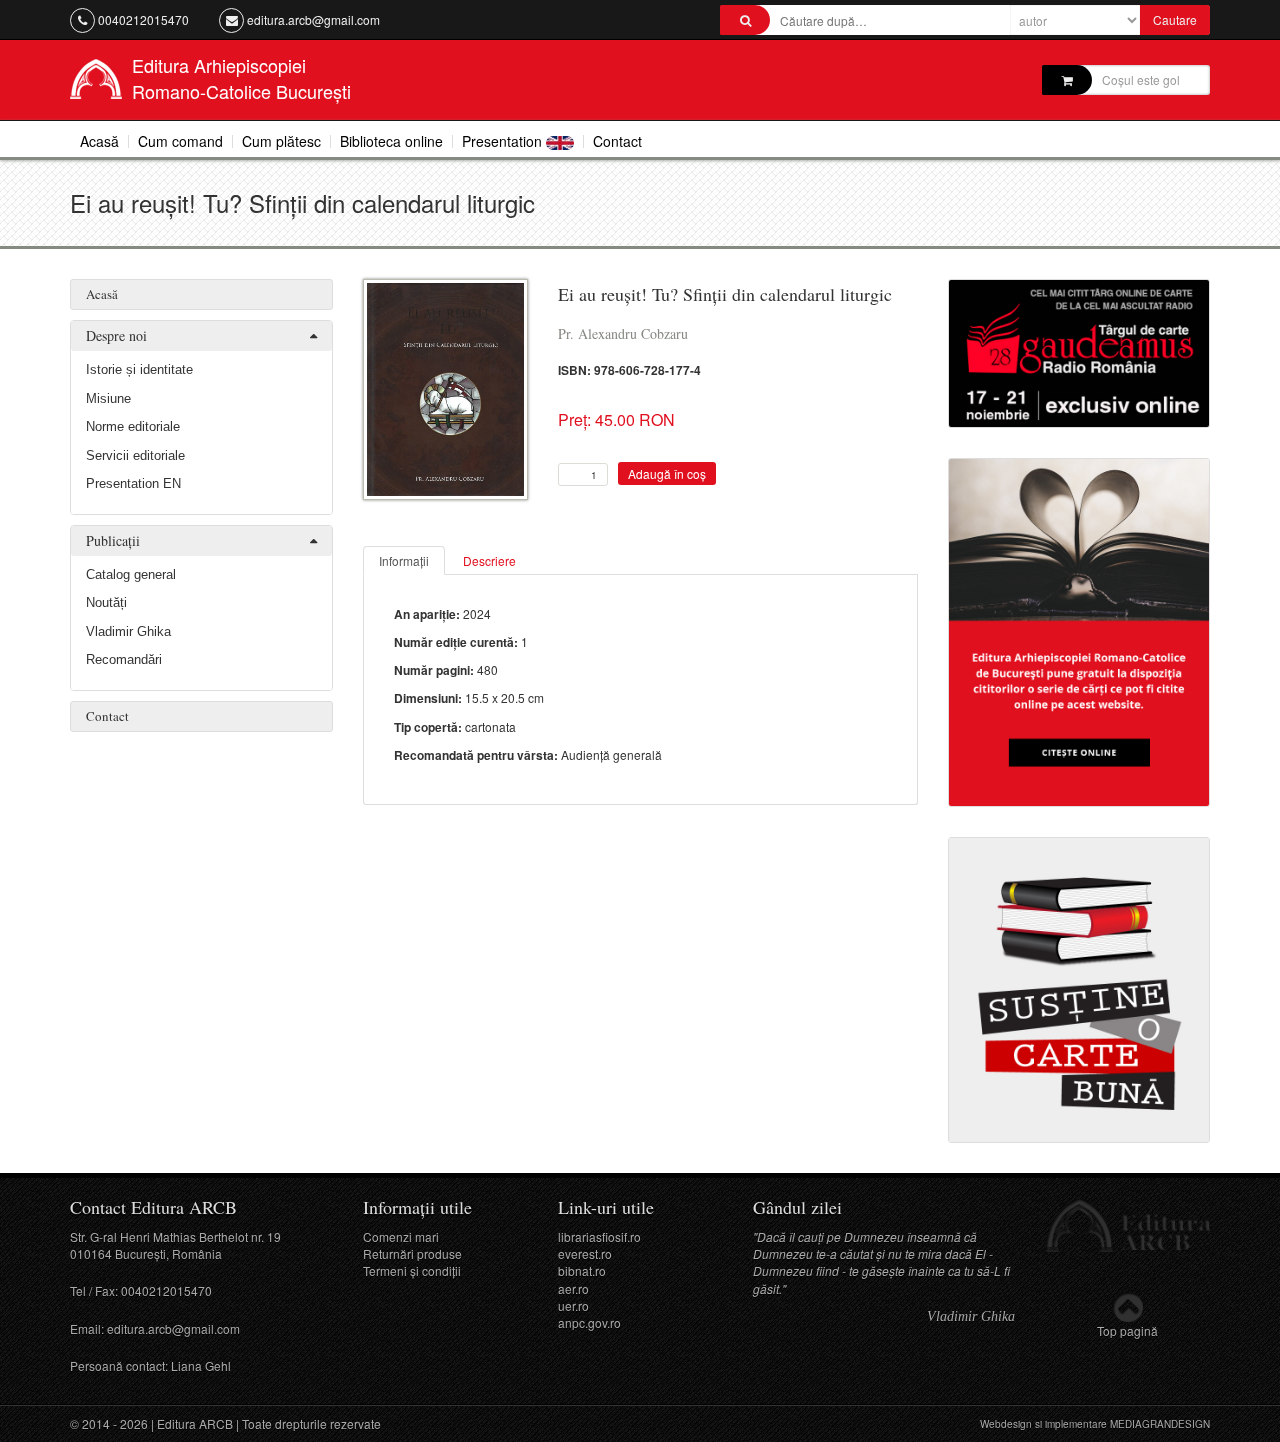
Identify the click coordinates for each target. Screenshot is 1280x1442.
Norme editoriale (133, 426)
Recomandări (124, 659)
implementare (1076, 1424)
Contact (617, 141)
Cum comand (180, 141)
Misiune (108, 398)
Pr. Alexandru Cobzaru (623, 333)
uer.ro (573, 1305)
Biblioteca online (391, 141)
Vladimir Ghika (128, 631)
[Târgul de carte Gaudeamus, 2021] (1079, 351)
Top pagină (1127, 1330)
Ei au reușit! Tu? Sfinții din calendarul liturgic (725, 294)
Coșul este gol (1141, 79)
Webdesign (1006, 1424)
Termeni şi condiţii (412, 1270)
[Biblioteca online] (1079, 630)
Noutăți (106, 602)
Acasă (99, 141)
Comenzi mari (401, 1236)
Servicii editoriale (135, 455)
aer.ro (573, 1288)
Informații (404, 560)
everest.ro (585, 1253)
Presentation (504, 141)
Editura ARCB (195, 1423)
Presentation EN (133, 483)
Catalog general (131, 574)
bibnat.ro (582, 1270)
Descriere (489, 560)
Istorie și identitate (139, 369)
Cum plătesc (281, 141)
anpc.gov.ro (589, 1322)
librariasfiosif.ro (599, 1236)
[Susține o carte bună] (1079, 988)
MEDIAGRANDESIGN (1160, 1424)
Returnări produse (412, 1253)
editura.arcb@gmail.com (313, 19)
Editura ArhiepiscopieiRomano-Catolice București (241, 78)
